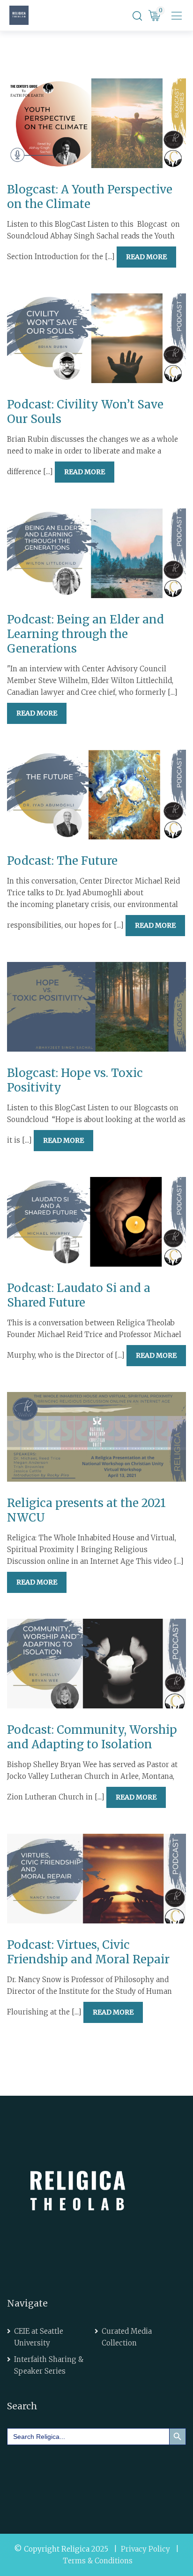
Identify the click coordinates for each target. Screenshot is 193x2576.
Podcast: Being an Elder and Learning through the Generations (85, 634)
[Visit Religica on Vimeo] (74, 2476)
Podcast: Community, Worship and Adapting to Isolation (92, 1737)
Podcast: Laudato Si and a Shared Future (79, 1295)
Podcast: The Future (62, 861)
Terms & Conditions (98, 2561)
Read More (146, 257)
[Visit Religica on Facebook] (21, 2476)
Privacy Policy (145, 2549)
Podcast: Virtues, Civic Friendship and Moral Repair (88, 1952)
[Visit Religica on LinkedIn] (47, 2476)
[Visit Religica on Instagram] (100, 2476)
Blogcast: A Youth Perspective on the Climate (90, 197)
